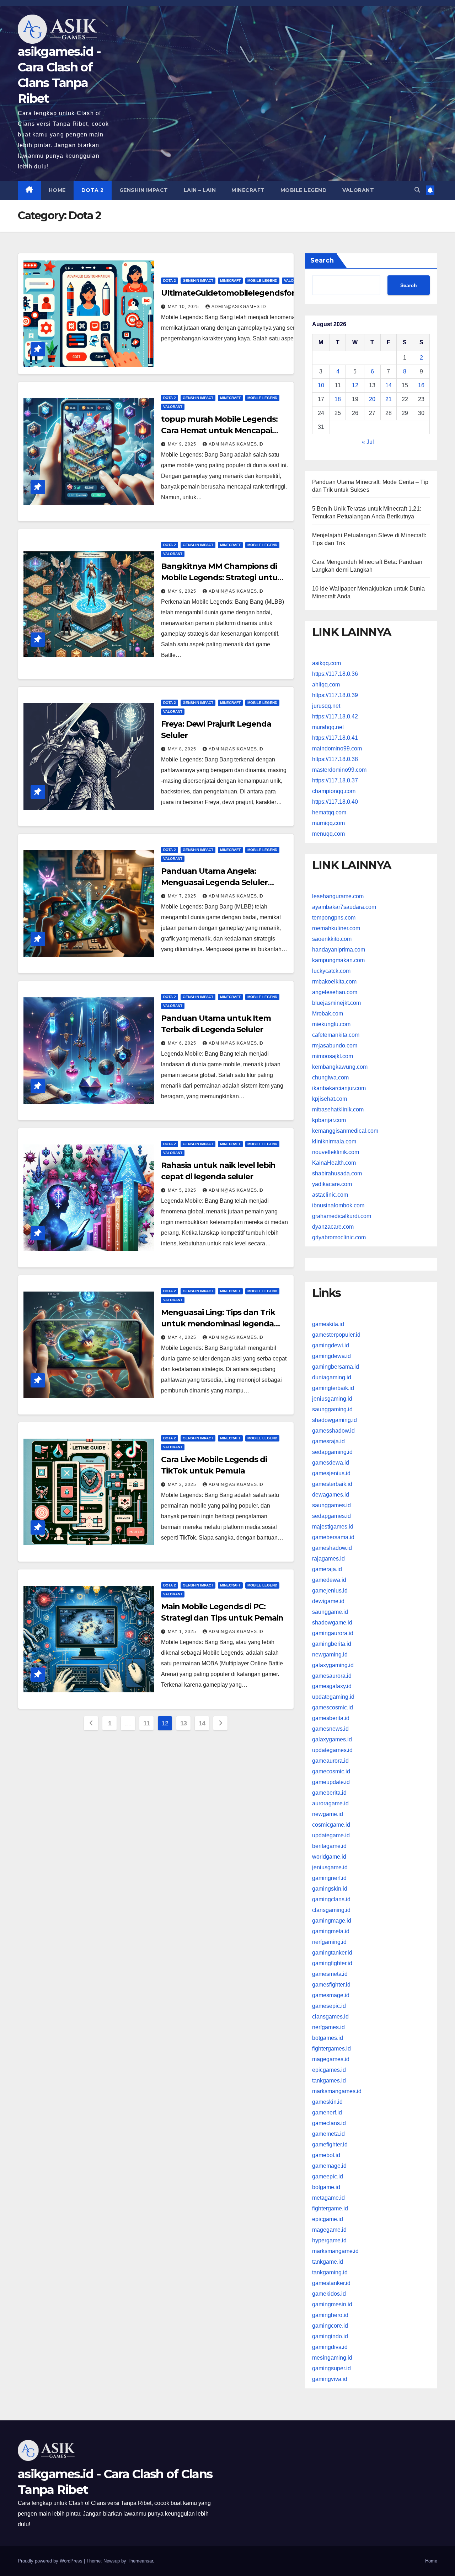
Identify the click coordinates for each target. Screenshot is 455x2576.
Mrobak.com (328, 1014)
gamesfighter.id (331, 1985)
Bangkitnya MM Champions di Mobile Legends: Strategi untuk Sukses (222, 578)
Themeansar (140, 2561)
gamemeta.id (328, 2134)
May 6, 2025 (183, 1043)
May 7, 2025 (183, 896)
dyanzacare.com (333, 1227)
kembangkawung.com (340, 1067)
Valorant (358, 190)
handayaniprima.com (339, 950)
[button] (417, 190)
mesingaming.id (332, 2358)
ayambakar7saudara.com (344, 907)
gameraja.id (327, 1569)
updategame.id (331, 1835)
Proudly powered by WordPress (51, 2561)
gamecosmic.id (331, 1771)
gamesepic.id (329, 2006)
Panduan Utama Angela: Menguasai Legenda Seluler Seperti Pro (214, 882)
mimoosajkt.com (333, 1056)
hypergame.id (329, 2240)
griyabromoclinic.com (339, 1237)
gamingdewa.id (331, 1356)
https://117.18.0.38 (335, 759)
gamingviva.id (330, 2379)
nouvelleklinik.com (336, 1152)
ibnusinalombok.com (338, 1205)
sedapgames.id (331, 1516)
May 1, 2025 (183, 1632)
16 (421, 385)
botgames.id (328, 2038)
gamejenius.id (330, 1590)
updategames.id (332, 1750)
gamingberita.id (332, 1643)
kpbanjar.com (329, 1120)
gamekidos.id (329, 2294)
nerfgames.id (328, 2027)
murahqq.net (328, 727)
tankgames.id (329, 2081)
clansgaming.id (331, 1910)
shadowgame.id (332, 1622)
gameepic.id (328, 2176)
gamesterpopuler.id (336, 1334)
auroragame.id (330, 1803)
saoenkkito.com (332, 939)
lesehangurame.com (338, 896)
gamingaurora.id (333, 1633)
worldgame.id (329, 1857)
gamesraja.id (328, 1441)
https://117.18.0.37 (335, 780)
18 (338, 399)
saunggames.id (331, 1505)
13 (184, 1723)
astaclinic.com (330, 1195)
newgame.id (328, 1814)
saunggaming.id (332, 1409)
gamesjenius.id (331, 1473)
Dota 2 (93, 190)
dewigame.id (328, 1601)
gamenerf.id (327, 2112)
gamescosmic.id (333, 1707)
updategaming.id (333, 1697)
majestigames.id (333, 1526)
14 (202, 1723)
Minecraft (248, 190)
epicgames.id (329, 2070)
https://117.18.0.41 (335, 738)
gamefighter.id (330, 2144)
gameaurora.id (330, 1761)
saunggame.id (330, 1612)
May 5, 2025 (183, 1190)
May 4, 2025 (183, 1337)
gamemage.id (329, 2166)
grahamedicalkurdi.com (342, 1216)
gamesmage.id (331, 1995)
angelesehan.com (335, 992)
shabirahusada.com (337, 1173)
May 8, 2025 (183, 749)
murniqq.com (328, 823)
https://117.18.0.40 (335, 802)
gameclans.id (329, 2123)
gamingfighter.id (332, 1963)
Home (57, 190)
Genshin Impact (144, 190)
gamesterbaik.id (332, 1484)
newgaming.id (330, 1654)
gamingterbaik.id (333, 1388)
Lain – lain (200, 190)
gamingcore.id (330, 2326)
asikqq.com (326, 663)
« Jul (368, 442)
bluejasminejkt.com (336, 1003)
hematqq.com (329, 812)
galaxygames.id (332, 1739)
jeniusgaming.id (332, 1398)
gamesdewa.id (331, 1462)
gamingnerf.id (329, 1878)
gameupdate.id (331, 1782)
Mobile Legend (304, 190)
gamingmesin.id (332, 2304)
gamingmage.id (332, 1921)
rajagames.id (328, 1558)
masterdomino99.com (339, 770)
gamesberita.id (331, 1718)
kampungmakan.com (338, 960)
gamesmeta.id (330, 1974)
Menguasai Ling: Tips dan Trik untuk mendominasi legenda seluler (218, 1324)
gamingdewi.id (331, 1345)
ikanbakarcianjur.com (339, 1088)
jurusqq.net (326, 706)
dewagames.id (331, 1494)
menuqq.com (328, 834)
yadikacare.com (332, 1184)
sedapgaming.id (332, 1452)
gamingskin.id (330, 1889)
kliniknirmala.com (334, 1141)
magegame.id (329, 2230)
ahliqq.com (326, 685)
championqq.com (334, 791)
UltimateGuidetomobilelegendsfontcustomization (258, 293)
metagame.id (328, 2198)
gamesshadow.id (333, 1430)
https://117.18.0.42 (335, 716)
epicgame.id (328, 2219)
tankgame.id (328, 2262)
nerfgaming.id (329, 1942)
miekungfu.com (331, 1024)
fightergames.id (331, 2049)
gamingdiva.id (330, 2347)
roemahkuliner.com (336, 928)
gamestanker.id (331, 2283)
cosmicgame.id (331, 1825)
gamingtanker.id (332, 1953)
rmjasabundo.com (335, 1046)
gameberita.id (329, 1793)
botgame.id (326, 2187)
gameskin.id (327, 2102)
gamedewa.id (329, 1580)
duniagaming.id (332, 1377)
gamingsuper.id (331, 2368)
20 (372, 399)
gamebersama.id (333, 1537)
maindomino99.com (337, 748)
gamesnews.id (330, 1729)
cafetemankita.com (336, 1035)
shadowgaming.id (334, 1420)
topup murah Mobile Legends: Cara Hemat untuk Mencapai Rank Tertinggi (219, 430)
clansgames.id (330, 2017)
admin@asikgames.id (239, 307)
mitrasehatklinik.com (338, 1109)
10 (321, 385)
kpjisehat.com (330, 1099)
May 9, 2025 (183, 444)
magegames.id (331, 2059)
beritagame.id (329, 1846)
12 (355, 385)
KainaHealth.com (334, 1163)
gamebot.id (326, 2155)
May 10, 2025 (184, 307)
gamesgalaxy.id (332, 1686)
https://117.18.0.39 (335, 695)
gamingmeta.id (331, 1931)
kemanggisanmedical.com (345, 1131)
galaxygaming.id (333, 1665)
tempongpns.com (334, 918)
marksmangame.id (335, 2251)
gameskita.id (328, 1324)
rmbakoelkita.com (334, 982)
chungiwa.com (330, 1077)
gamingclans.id (331, 1899)
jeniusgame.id (330, 1867)
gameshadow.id (332, 1548)
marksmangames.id (337, 2091)
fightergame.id (330, 2208)
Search (322, 260)
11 (146, 1723)
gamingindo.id (330, 2336)
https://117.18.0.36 (335, 674)
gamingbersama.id (336, 1366)
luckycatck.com (331, 971)
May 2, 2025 (183, 1484)
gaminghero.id (330, 2315)
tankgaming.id (330, 2272)
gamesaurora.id (332, 1675)
